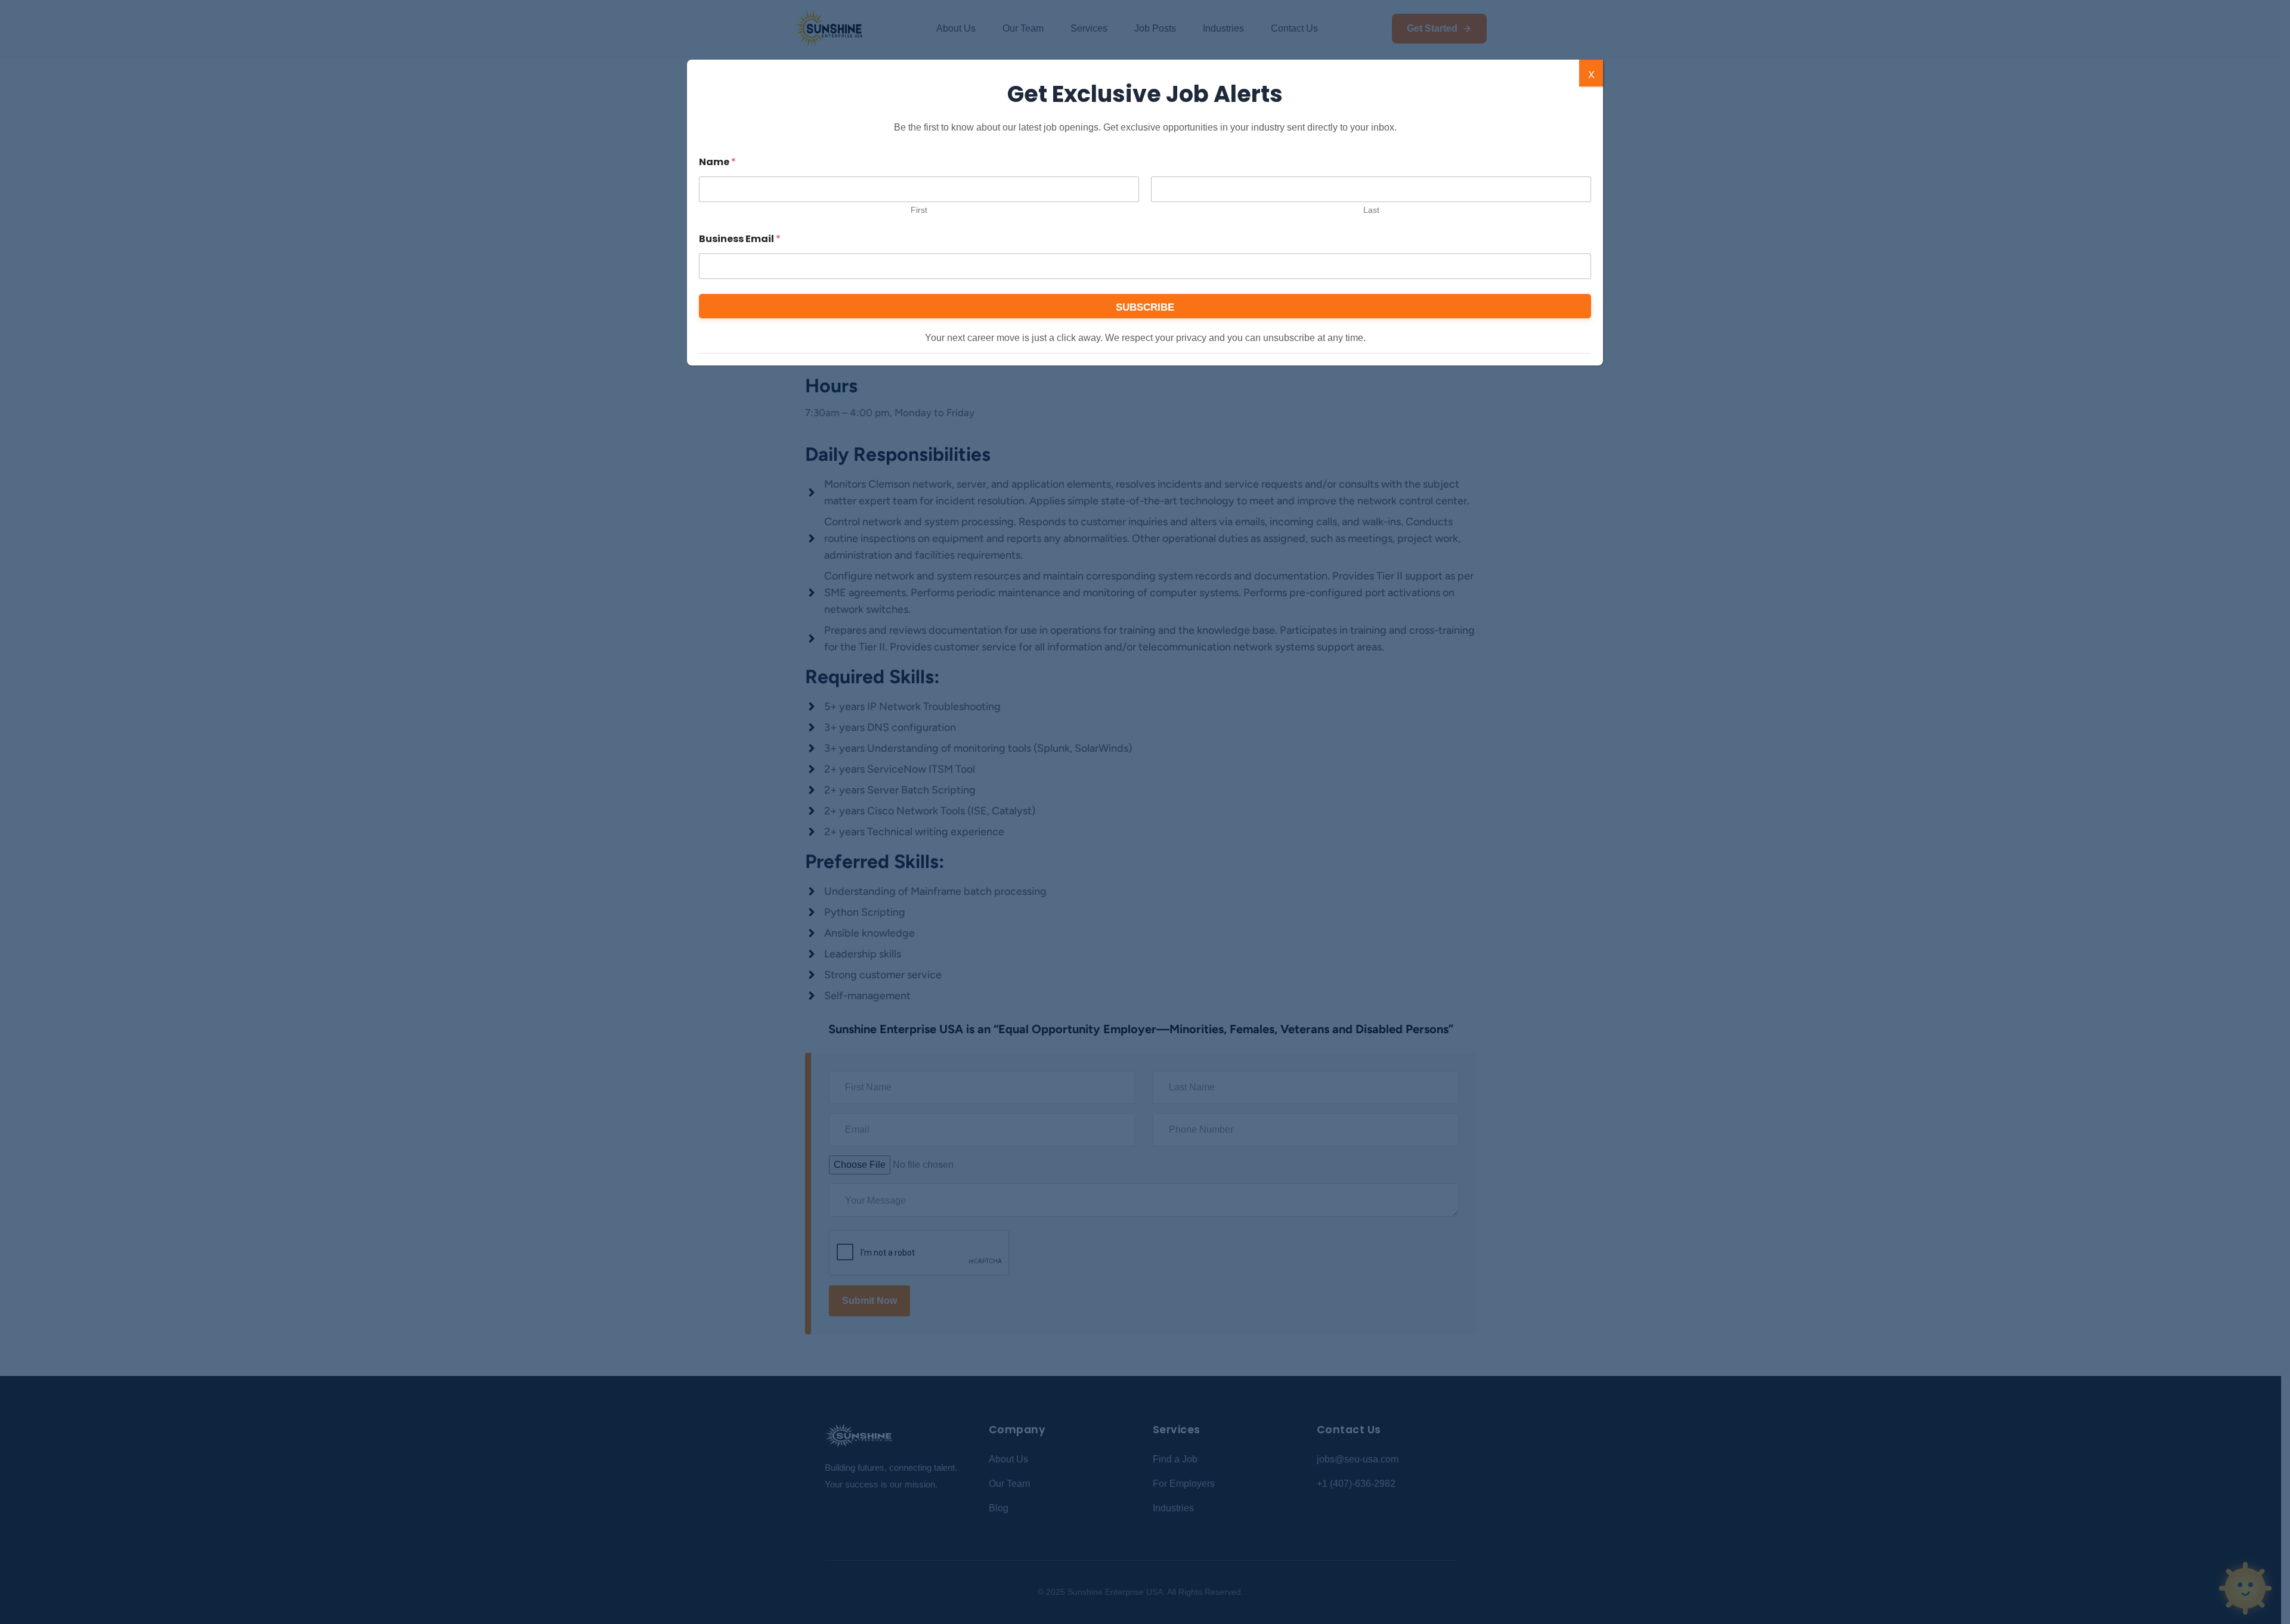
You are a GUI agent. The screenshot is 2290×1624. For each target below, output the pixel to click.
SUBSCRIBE (1145, 307)
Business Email (740, 239)
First (919, 210)
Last (1371, 210)
